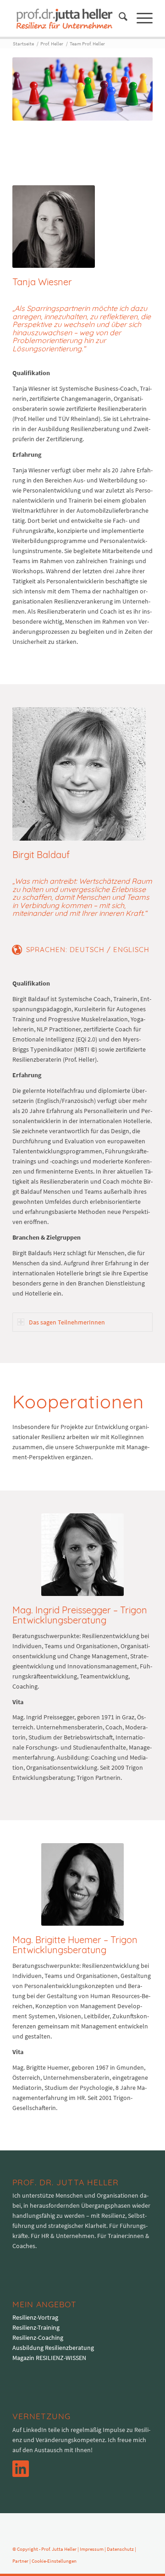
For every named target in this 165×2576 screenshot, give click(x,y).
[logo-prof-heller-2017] (69, 18)
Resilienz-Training (36, 2327)
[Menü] (140, 18)
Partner (20, 2561)
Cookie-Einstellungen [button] (54, 2561)
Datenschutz (120, 2549)
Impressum (92, 2549)
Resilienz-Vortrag (35, 2317)
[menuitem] (118, 18)
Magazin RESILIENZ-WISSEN (49, 2358)
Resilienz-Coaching (38, 2338)
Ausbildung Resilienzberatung (53, 2348)
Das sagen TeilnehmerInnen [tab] (67, 1322)
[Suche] (118, 18)
